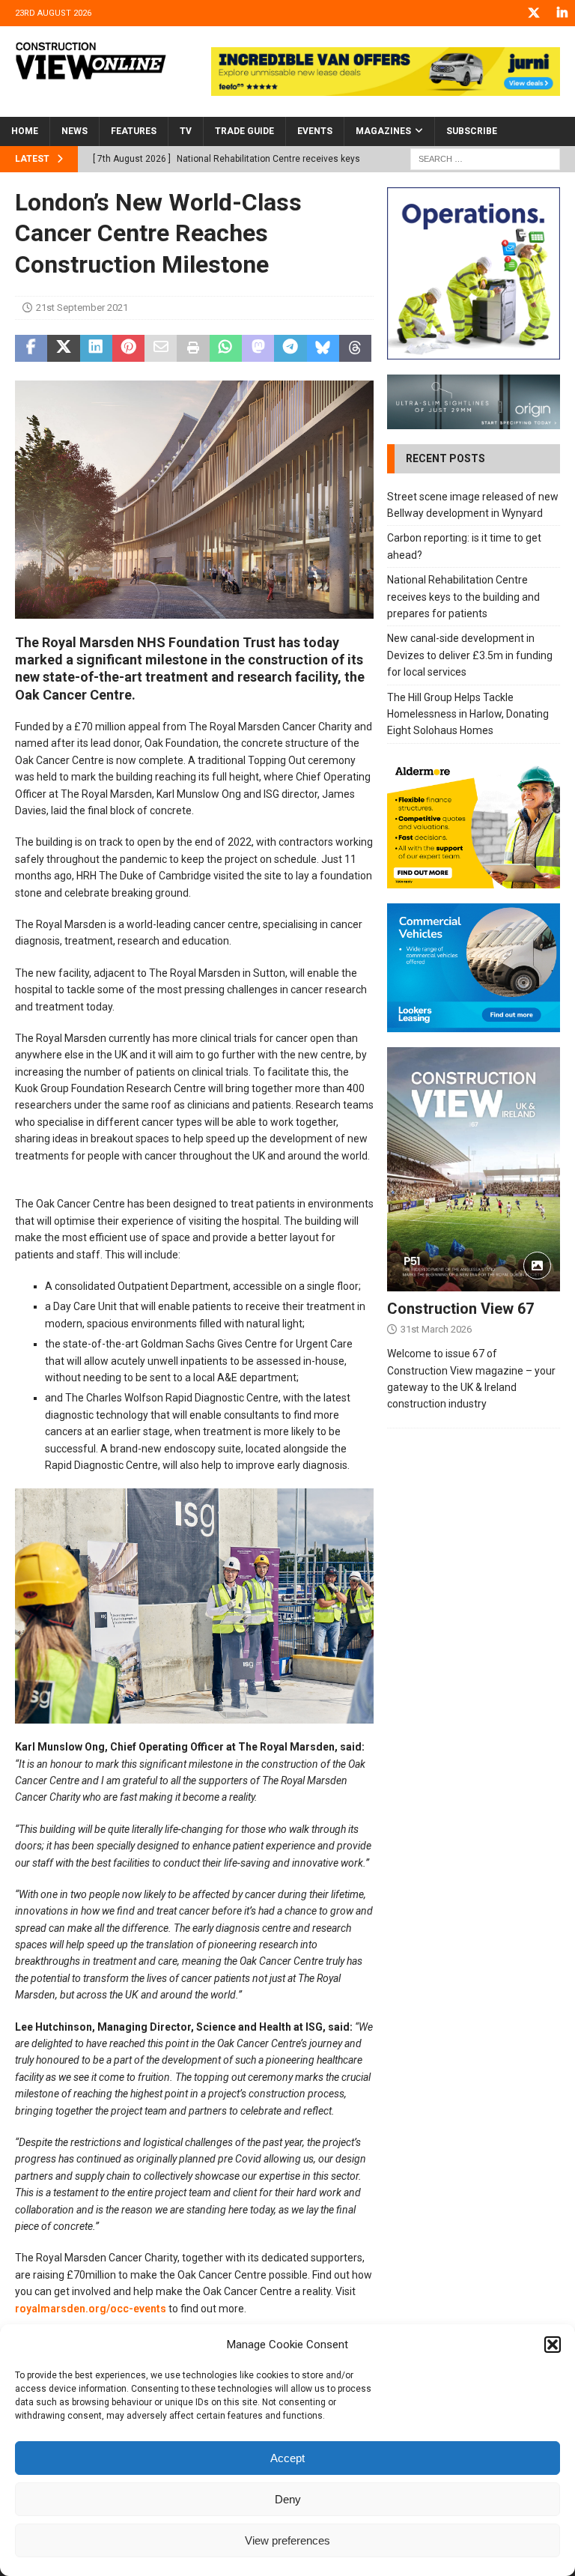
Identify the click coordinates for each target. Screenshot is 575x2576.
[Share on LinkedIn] (96, 348)
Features (134, 131)
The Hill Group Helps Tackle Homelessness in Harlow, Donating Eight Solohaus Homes (468, 714)
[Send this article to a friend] (161, 348)
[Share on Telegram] (290, 348)
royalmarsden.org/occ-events (91, 2309)
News (74, 131)
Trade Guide (244, 131)
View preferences (287, 2540)
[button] (553, 2345)
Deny (288, 2499)
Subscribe (472, 131)
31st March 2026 (436, 1329)
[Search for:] (485, 158)
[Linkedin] (562, 13)
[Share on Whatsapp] (226, 348)
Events (315, 131)
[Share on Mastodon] (258, 348)
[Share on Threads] (355, 348)
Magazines (383, 131)
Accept (287, 2458)
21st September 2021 (82, 307)
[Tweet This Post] (63, 348)
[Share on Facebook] (31, 348)
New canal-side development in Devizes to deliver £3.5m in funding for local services (470, 655)
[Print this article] (193, 348)
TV (186, 131)
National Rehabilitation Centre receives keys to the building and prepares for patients (463, 597)
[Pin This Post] (128, 348)
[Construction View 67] (473, 1169)
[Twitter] (533, 13)
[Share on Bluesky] (323, 348)
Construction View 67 (460, 1309)
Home (25, 131)
